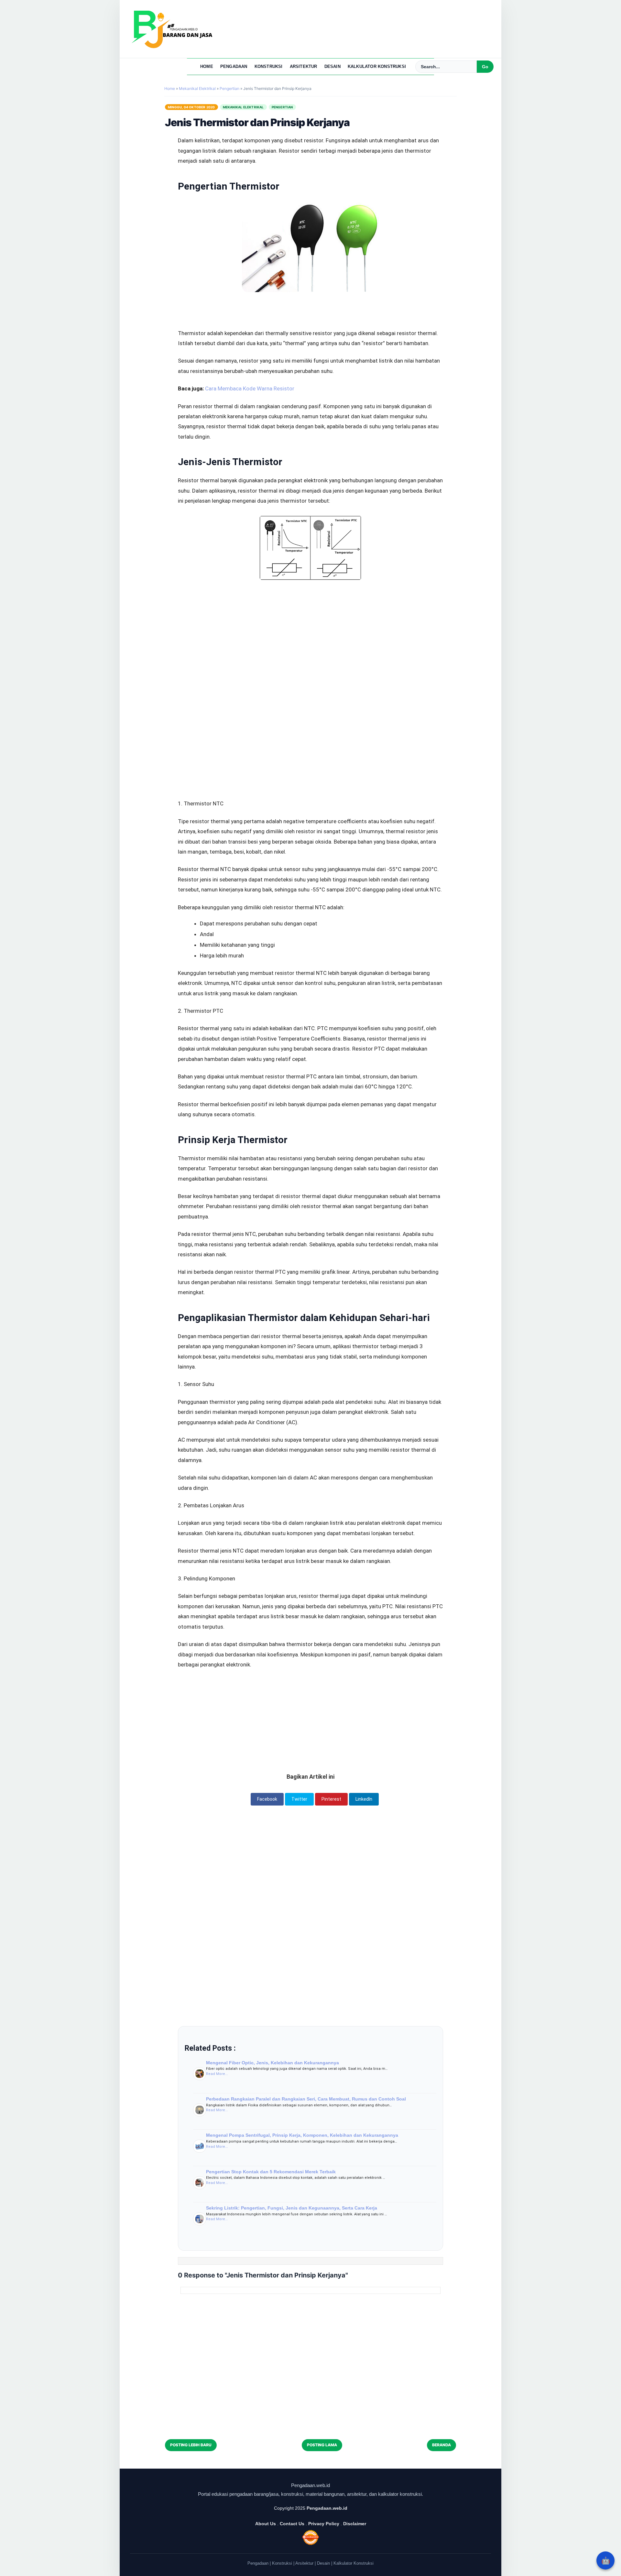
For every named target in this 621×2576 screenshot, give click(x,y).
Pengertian (282, 107)
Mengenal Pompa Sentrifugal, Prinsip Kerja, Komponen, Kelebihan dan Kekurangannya (302, 2135)
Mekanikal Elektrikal (243, 107)
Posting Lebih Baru (191, 2445)
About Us (266, 2524)
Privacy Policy (324, 2524)
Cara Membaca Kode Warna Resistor (250, 388)
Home (207, 66)
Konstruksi (269, 66)
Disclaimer (355, 2524)
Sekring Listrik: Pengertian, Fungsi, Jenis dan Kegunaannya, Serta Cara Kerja (292, 2208)
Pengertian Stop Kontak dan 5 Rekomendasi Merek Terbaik (271, 2172)
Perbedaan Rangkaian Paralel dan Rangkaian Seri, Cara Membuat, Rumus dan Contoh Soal (306, 2099)
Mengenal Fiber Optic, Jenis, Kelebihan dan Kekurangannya (272, 2063)
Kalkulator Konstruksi (377, 66)
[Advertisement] (310, 624)
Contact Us (292, 2524)
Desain (332, 66)
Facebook (267, 1799)
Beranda (441, 2445)
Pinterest (331, 1799)
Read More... (217, 2074)
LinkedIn (364, 1799)
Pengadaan (234, 66)
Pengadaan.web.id (327, 2508)
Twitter (299, 1799)
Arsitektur (304, 66)
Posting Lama (322, 2445)
